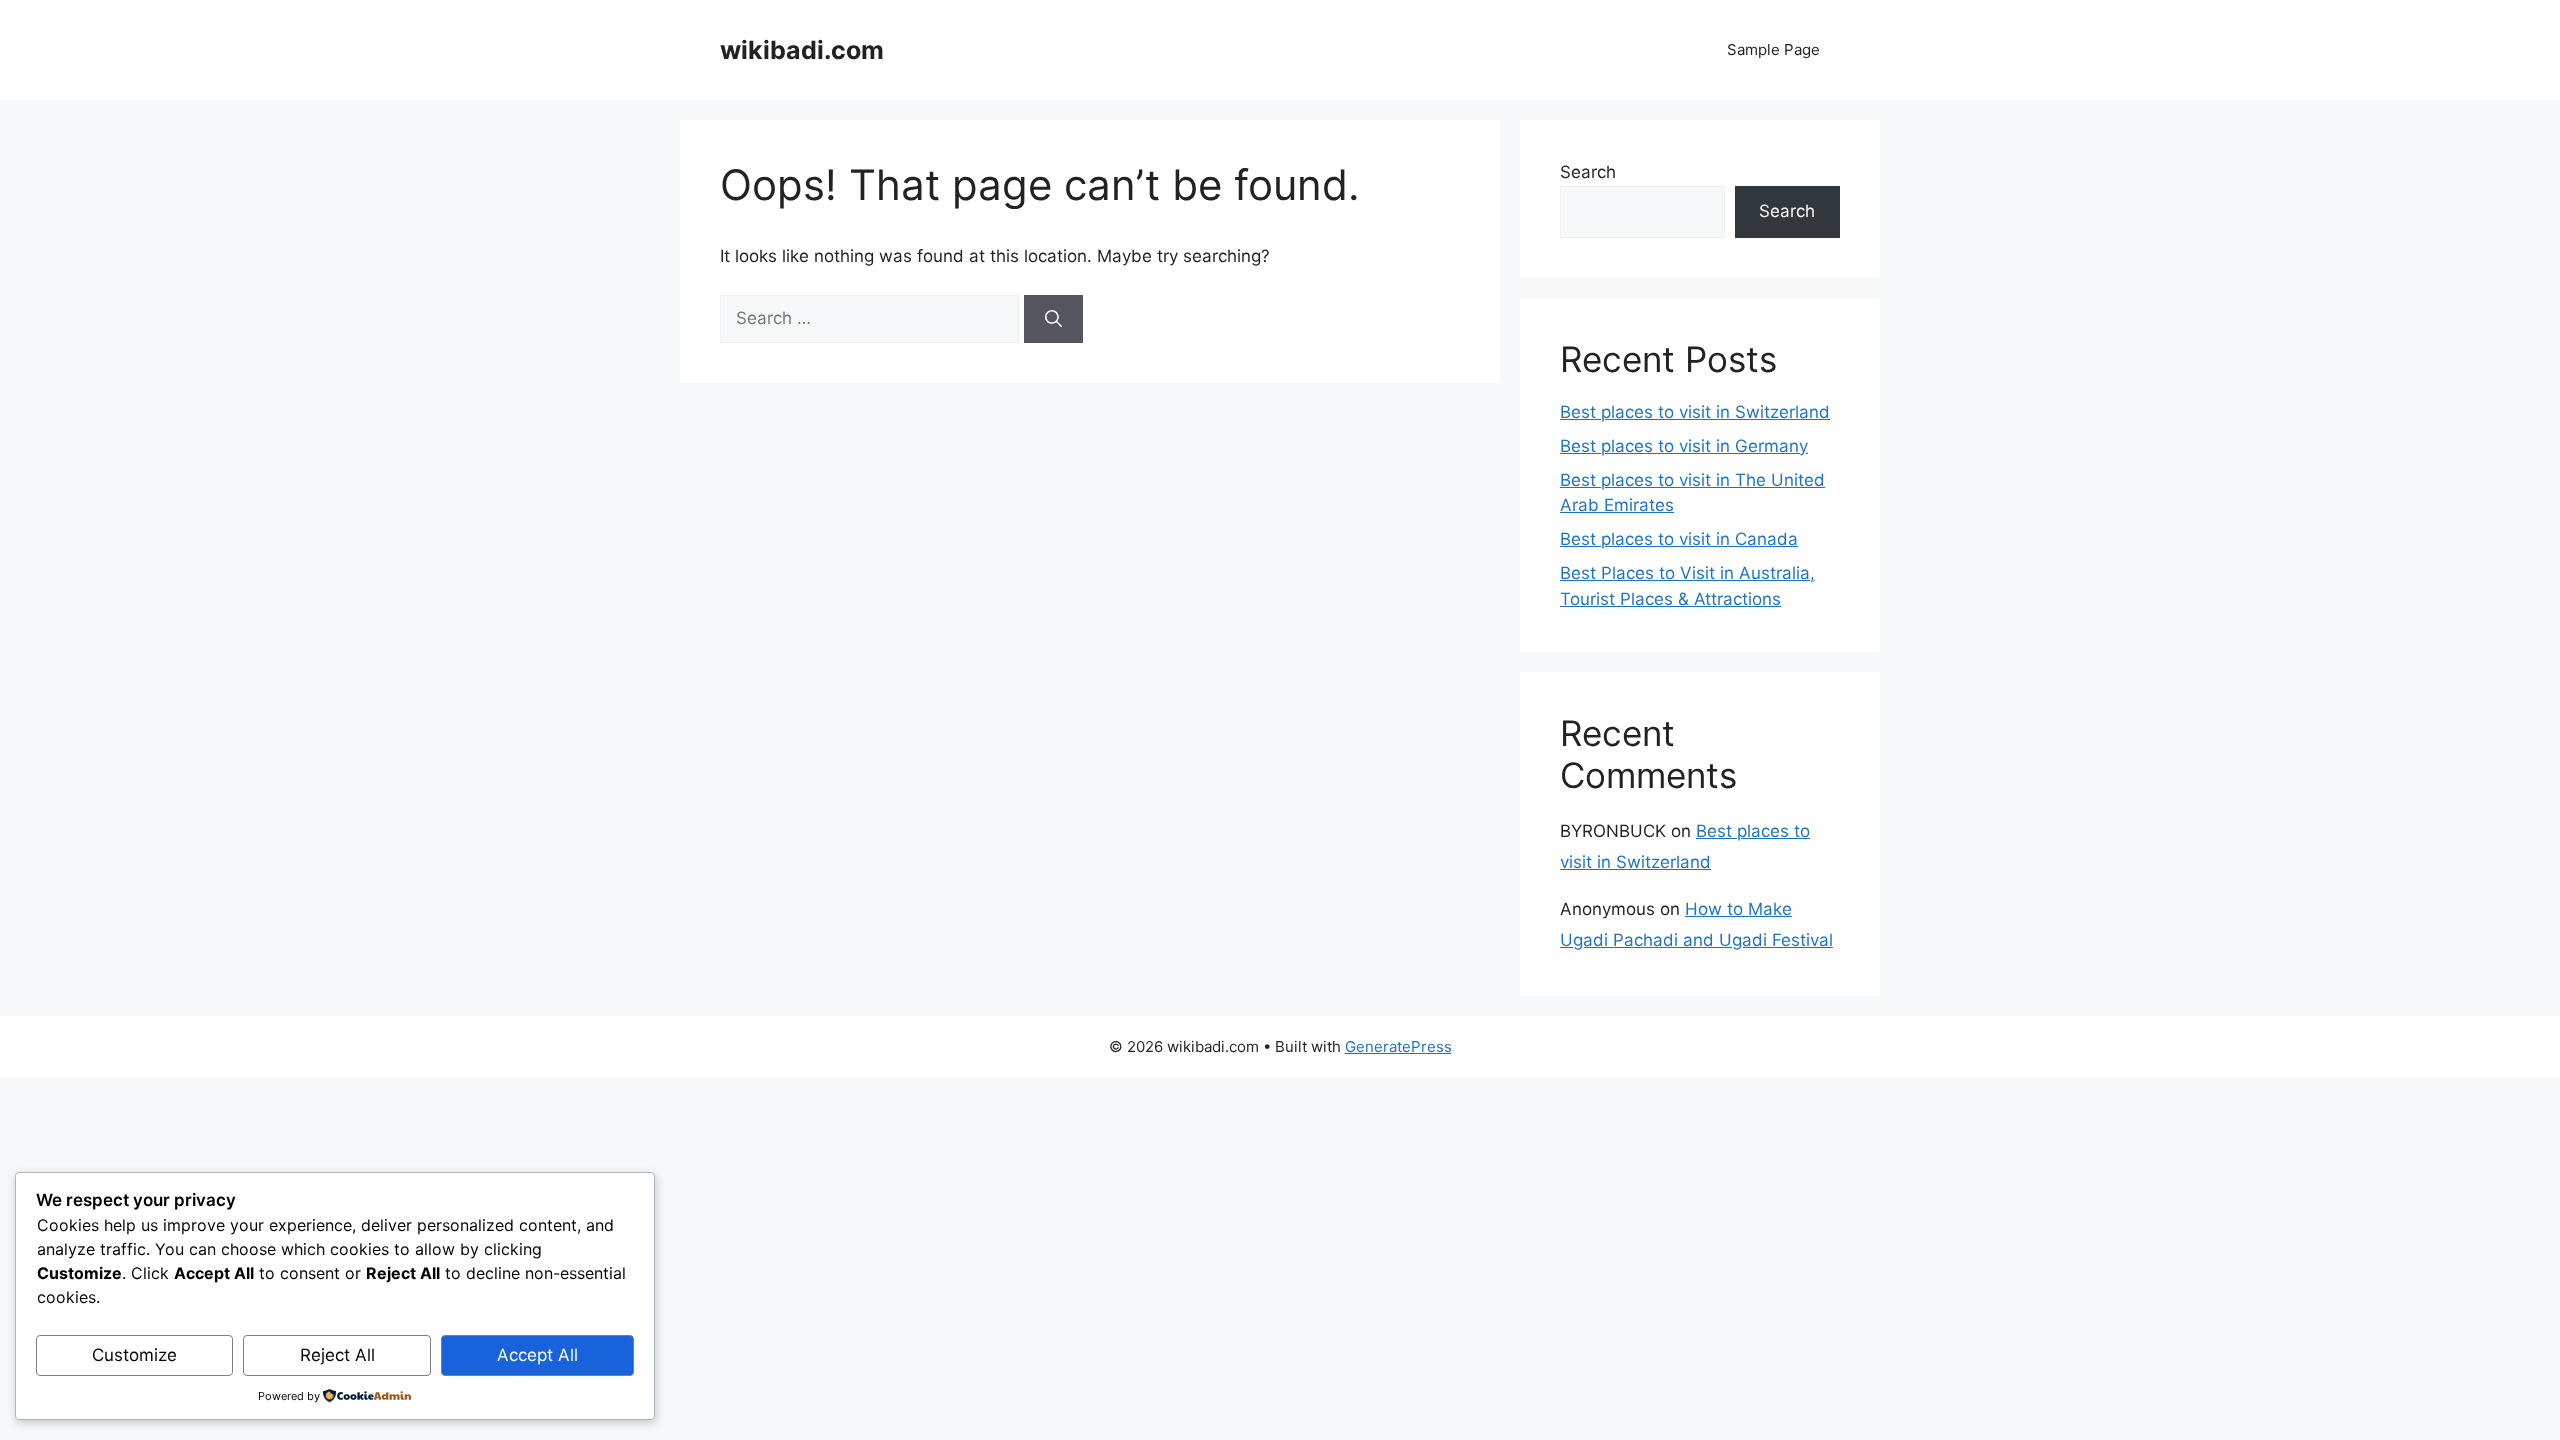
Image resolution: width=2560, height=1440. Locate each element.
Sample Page (1773, 49)
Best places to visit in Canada (1679, 539)
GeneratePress (1398, 1046)
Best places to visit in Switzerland (1695, 412)
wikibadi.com (802, 50)
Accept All (537, 1355)
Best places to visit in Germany (1684, 446)
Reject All (337, 1355)
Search (1588, 172)
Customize (134, 1355)
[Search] (1053, 319)
